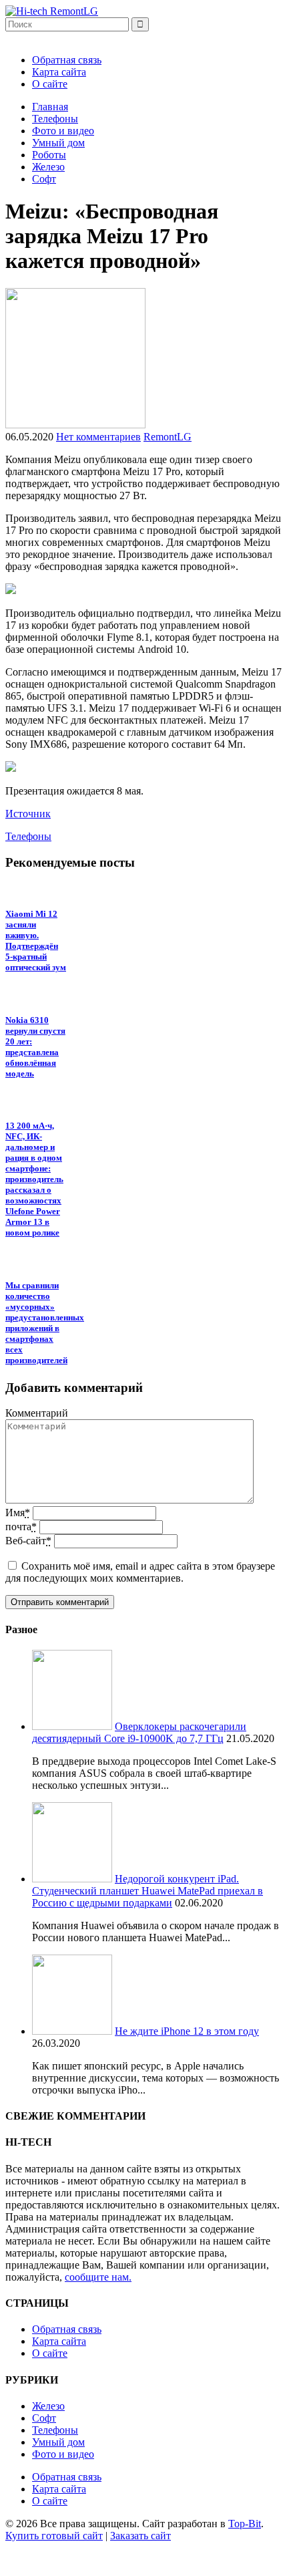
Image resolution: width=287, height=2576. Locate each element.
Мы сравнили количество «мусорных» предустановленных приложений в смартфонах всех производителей (45, 1323)
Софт (44, 179)
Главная (50, 107)
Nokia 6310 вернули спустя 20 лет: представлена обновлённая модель (35, 1047)
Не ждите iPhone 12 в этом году (187, 2031)
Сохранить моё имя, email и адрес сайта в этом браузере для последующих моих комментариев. (140, 1572)
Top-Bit (245, 2524)
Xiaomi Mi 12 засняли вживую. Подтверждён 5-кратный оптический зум (36, 941)
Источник (28, 814)
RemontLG (168, 437)
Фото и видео (63, 131)
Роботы (49, 155)
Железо (48, 167)
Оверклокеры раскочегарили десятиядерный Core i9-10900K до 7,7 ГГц (139, 1732)
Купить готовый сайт (54, 2536)
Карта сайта (59, 72)
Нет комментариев (98, 437)
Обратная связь (67, 60)
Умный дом (58, 143)
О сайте (50, 84)
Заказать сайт (140, 2536)
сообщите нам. (98, 2277)
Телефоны (55, 119)
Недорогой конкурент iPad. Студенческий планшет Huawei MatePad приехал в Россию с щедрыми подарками (148, 1891)
